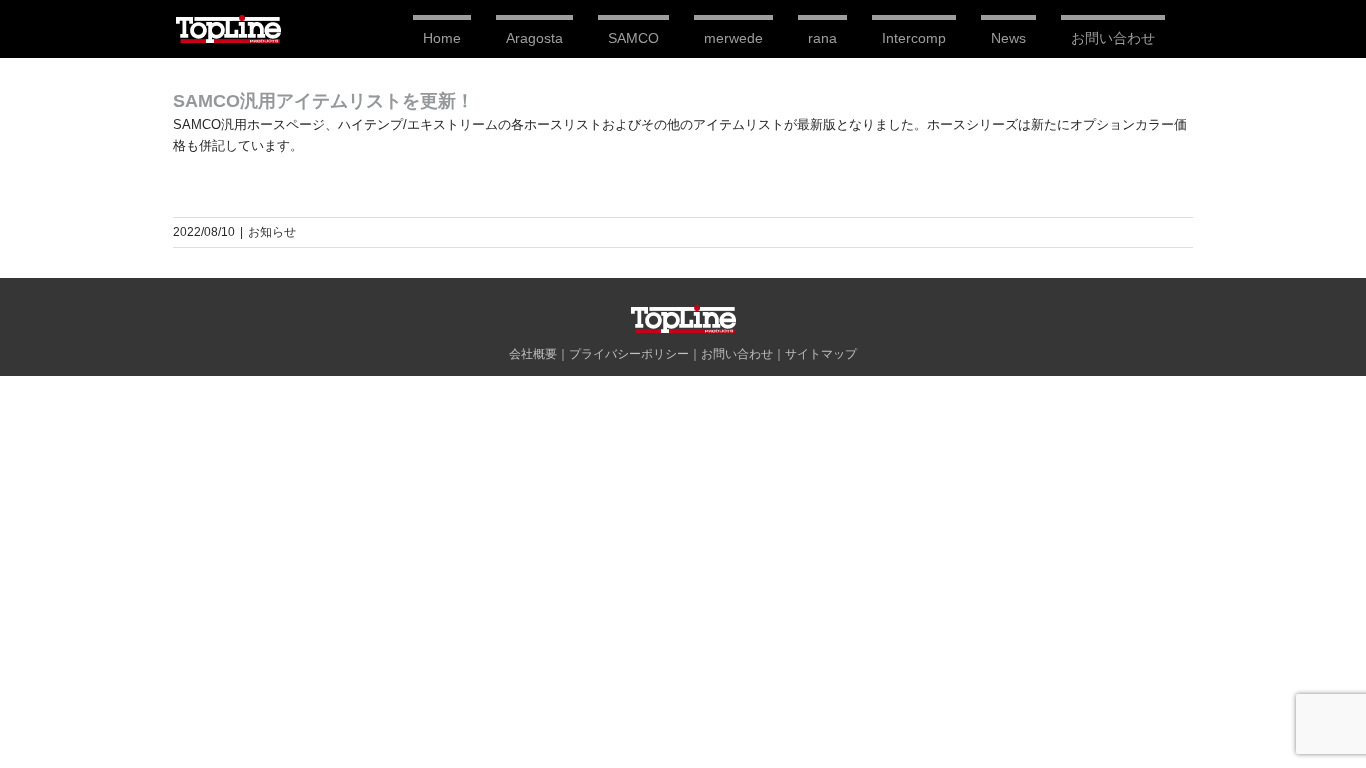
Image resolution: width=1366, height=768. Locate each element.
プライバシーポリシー (629, 354)
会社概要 (533, 354)
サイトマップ (821, 354)
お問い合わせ (737, 354)
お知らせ (272, 232)
